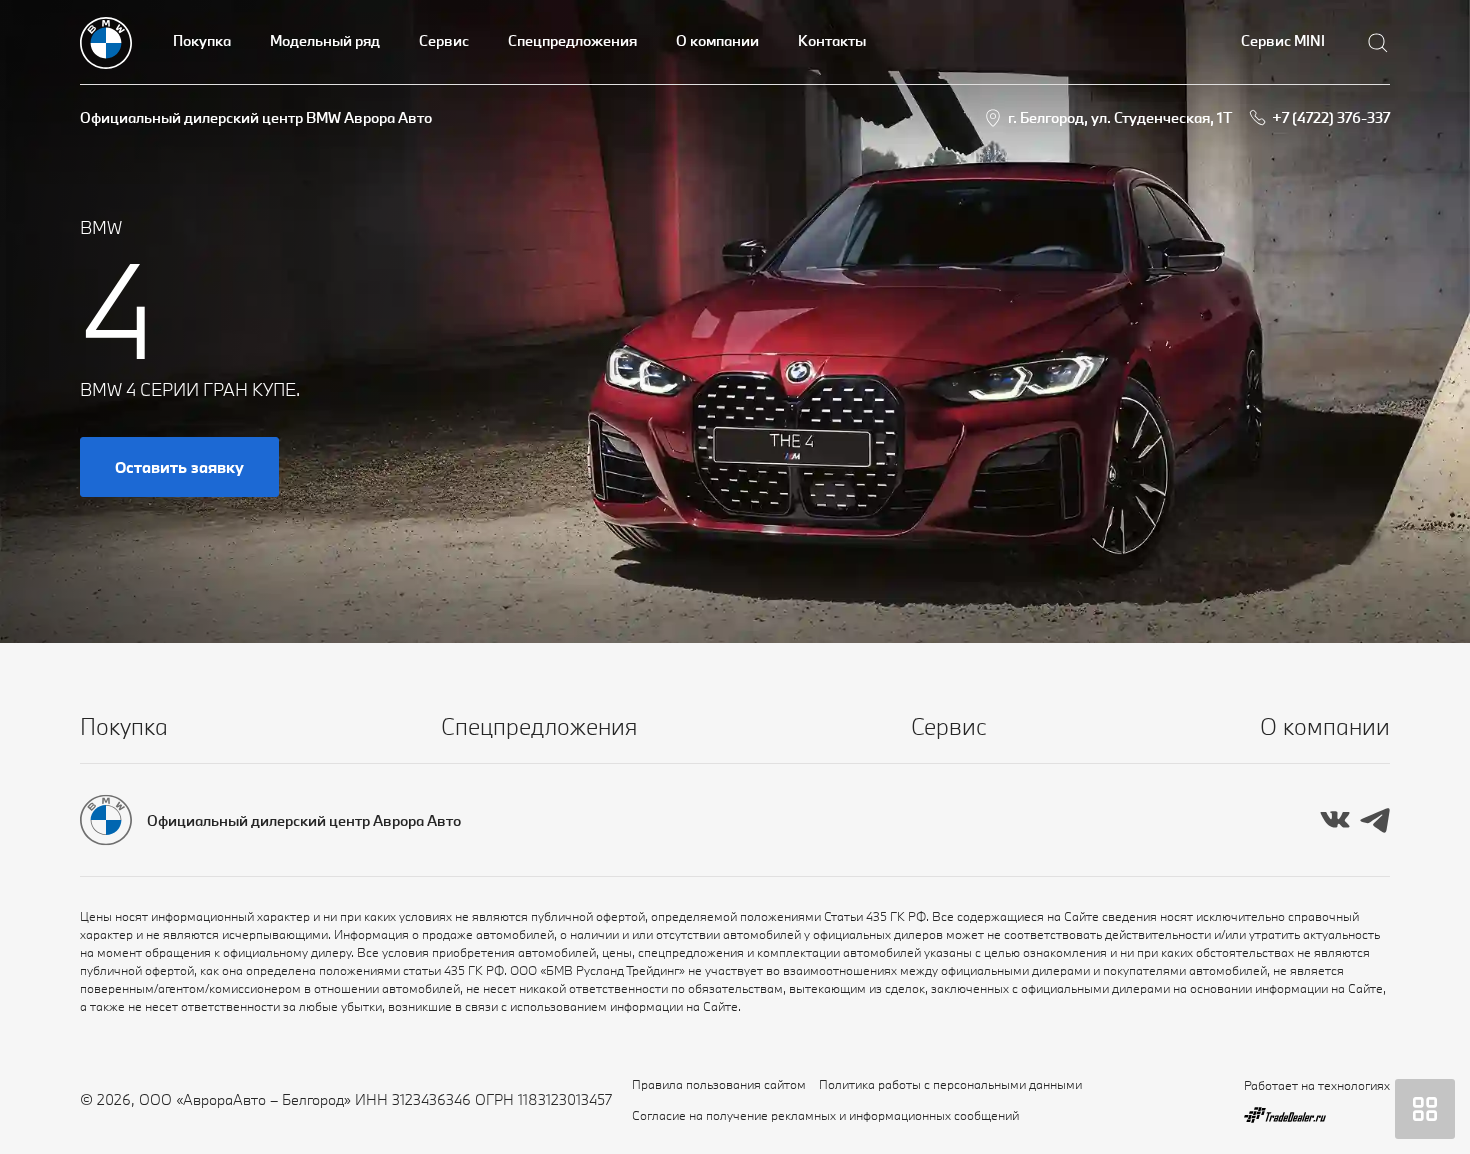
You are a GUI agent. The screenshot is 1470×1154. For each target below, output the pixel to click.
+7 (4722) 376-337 (1331, 117)
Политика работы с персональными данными (950, 1084)
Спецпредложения (572, 40)
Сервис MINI (1283, 40)
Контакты (832, 40)
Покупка (202, 40)
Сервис (444, 40)
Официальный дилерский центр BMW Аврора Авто (256, 117)
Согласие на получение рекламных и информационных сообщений (825, 1115)
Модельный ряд (325, 40)
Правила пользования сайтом (719, 1084)
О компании (717, 40)
